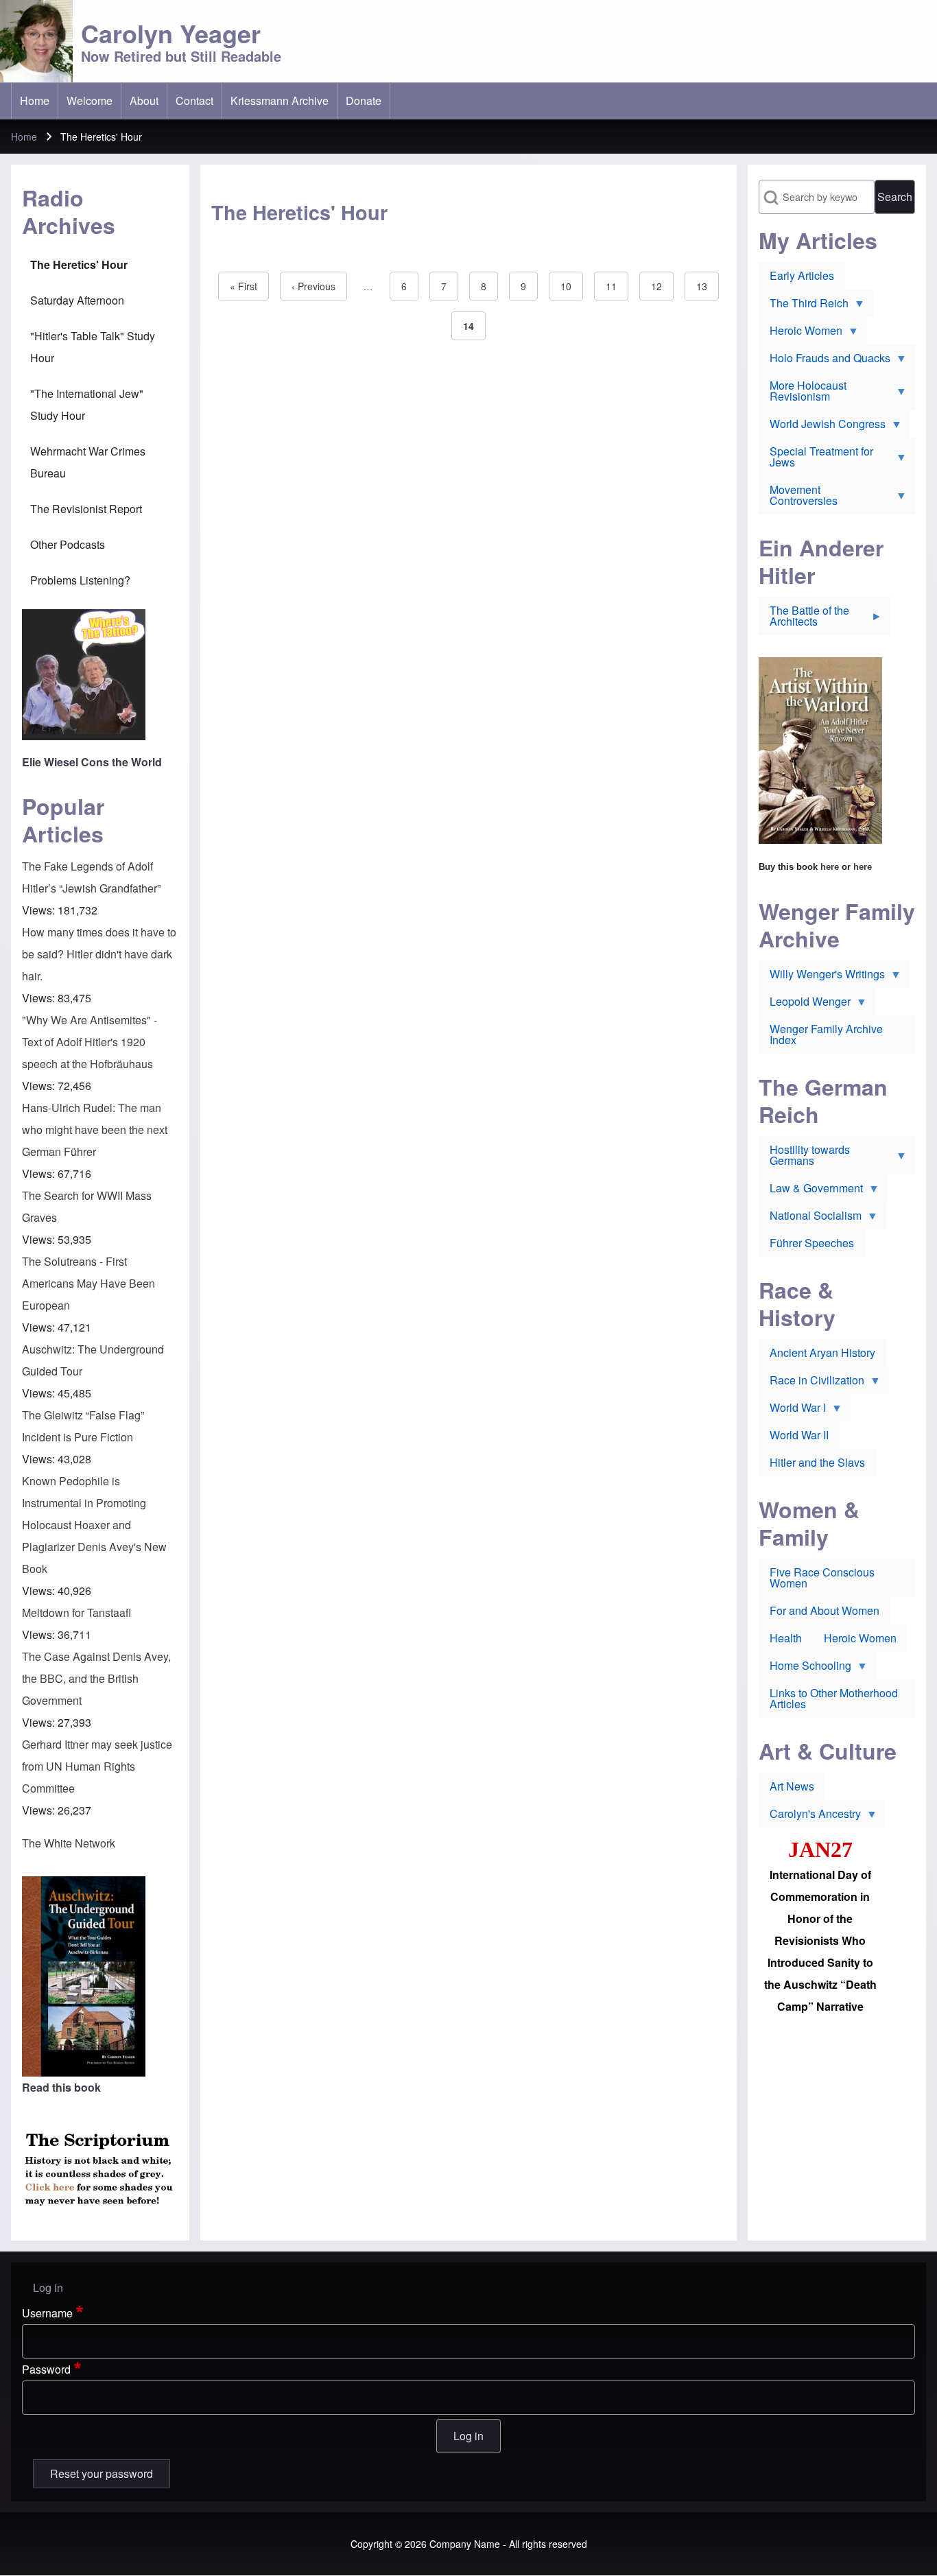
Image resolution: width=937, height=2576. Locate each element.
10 (572, 286)
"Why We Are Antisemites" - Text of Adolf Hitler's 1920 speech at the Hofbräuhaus (90, 1042)
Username (47, 2313)
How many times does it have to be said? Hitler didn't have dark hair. (99, 954)
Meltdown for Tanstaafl (76, 1612)
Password (46, 2369)
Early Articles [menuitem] (802, 275)
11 (617, 286)
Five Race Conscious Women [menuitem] (822, 1577)
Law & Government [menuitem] (811, 1191)
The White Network (69, 1843)
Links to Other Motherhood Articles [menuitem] (834, 1698)
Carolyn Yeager (171, 33)
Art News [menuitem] (792, 1786)
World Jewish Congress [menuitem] (822, 427)
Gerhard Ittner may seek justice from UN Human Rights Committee (97, 1766)
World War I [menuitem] (792, 1410)
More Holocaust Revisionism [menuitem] (803, 394)
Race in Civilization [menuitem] (811, 1383)
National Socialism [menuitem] (810, 1218)
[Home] (36, 41)
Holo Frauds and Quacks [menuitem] (825, 361)
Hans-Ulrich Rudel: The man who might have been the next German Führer (95, 1130)
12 (662, 286)
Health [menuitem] (786, 1638)
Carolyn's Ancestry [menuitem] (810, 1817)
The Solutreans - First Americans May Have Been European (88, 1283)
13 (708, 286)
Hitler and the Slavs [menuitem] (817, 1462)
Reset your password (102, 2473)
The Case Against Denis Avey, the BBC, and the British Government (96, 1678)
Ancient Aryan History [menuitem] (822, 1352)
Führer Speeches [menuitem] (812, 1243)
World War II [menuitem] (799, 1435)
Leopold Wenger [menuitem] (805, 1004)
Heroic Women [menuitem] (800, 333)
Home (24, 137)
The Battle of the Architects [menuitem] (804, 619)
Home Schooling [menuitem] (805, 1668)
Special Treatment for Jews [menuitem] (816, 460)
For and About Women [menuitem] (825, 1610)
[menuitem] (35, 101)
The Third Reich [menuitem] (804, 306)
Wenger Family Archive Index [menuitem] (826, 1034)
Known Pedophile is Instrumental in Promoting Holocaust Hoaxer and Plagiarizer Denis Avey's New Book (94, 1525)
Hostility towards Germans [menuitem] (804, 1158)
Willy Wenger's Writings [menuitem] (822, 977)
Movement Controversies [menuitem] (798, 498)
